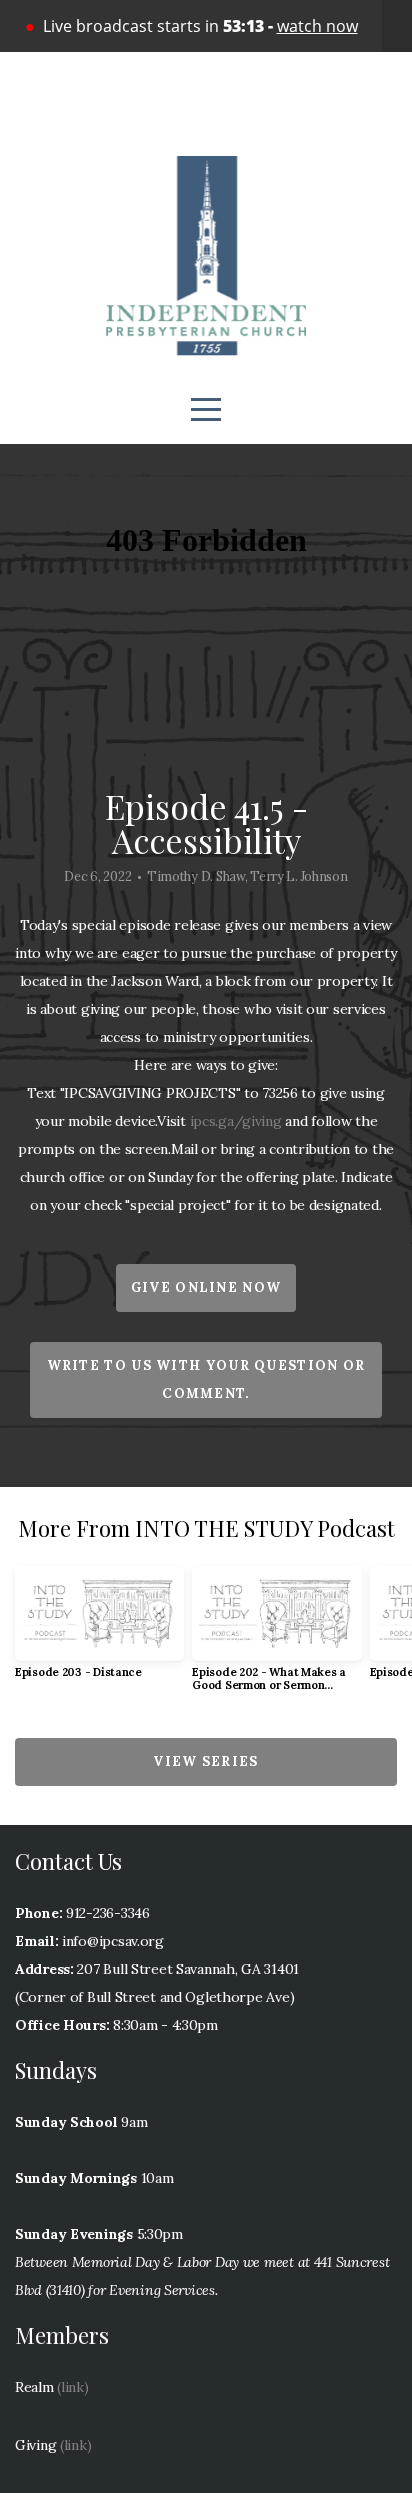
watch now (317, 26)
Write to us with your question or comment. (206, 1379)
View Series (205, 1761)
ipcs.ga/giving (236, 1121)
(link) (72, 2387)
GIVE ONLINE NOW (206, 1287)
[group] (99, 1630)
